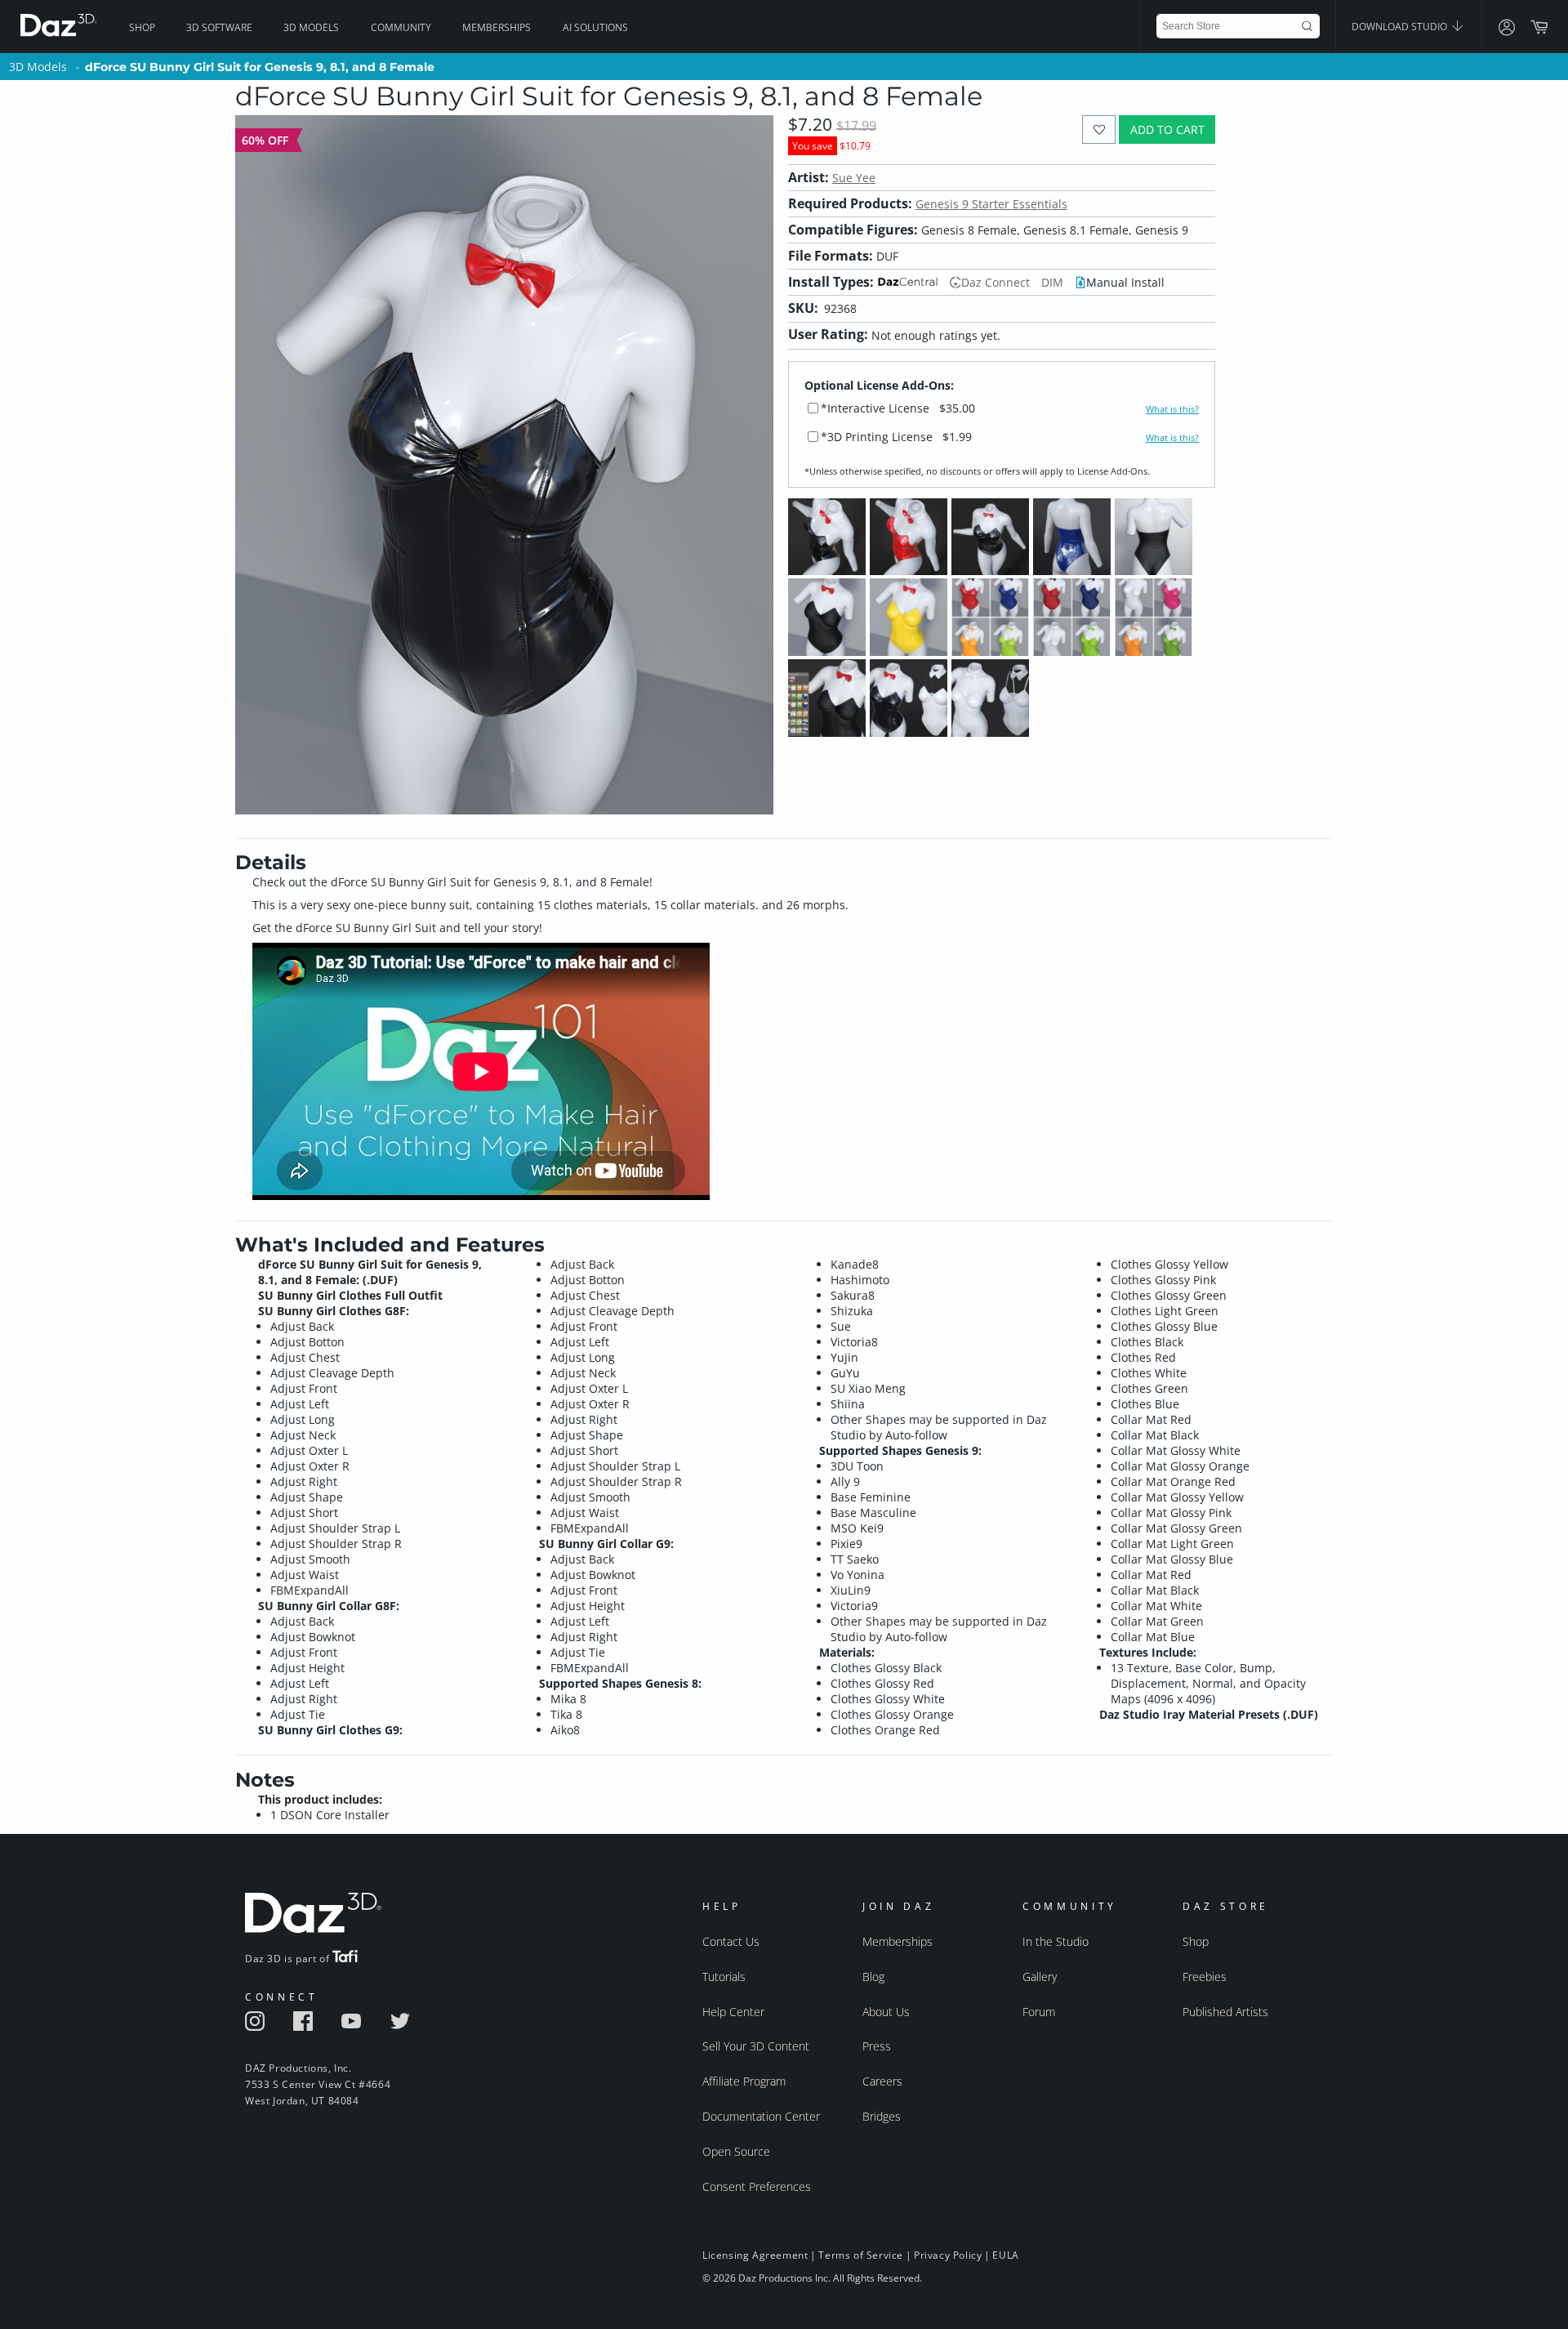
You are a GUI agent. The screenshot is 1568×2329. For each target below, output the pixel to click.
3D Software (219, 27)
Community (401, 27)
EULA (1005, 2255)
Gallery (1040, 1977)
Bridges (882, 2116)
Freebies (1205, 1977)
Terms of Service (861, 2255)
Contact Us (731, 1941)
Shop (142, 27)
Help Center (733, 2012)
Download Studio (1401, 27)
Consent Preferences (757, 2186)
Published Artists (1225, 2012)
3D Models (311, 27)
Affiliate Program (744, 2081)
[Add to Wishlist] (1099, 129)
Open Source (736, 2151)
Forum (1039, 2012)
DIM (1052, 282)
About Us (886, 2012)
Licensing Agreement (755, 2255)
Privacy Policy (948, 2255)
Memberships (497, 27)
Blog (873, 1977)
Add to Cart (1167, 129)
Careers (882, 2081)
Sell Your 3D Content (756, 2046)
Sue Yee (854, 178)
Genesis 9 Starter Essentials (991, 204)
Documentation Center (761, 2116)
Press (877, 2046)
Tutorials (724, 1977)
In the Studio (1056, 1941)
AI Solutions (595, 27)
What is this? (1172, 409)
